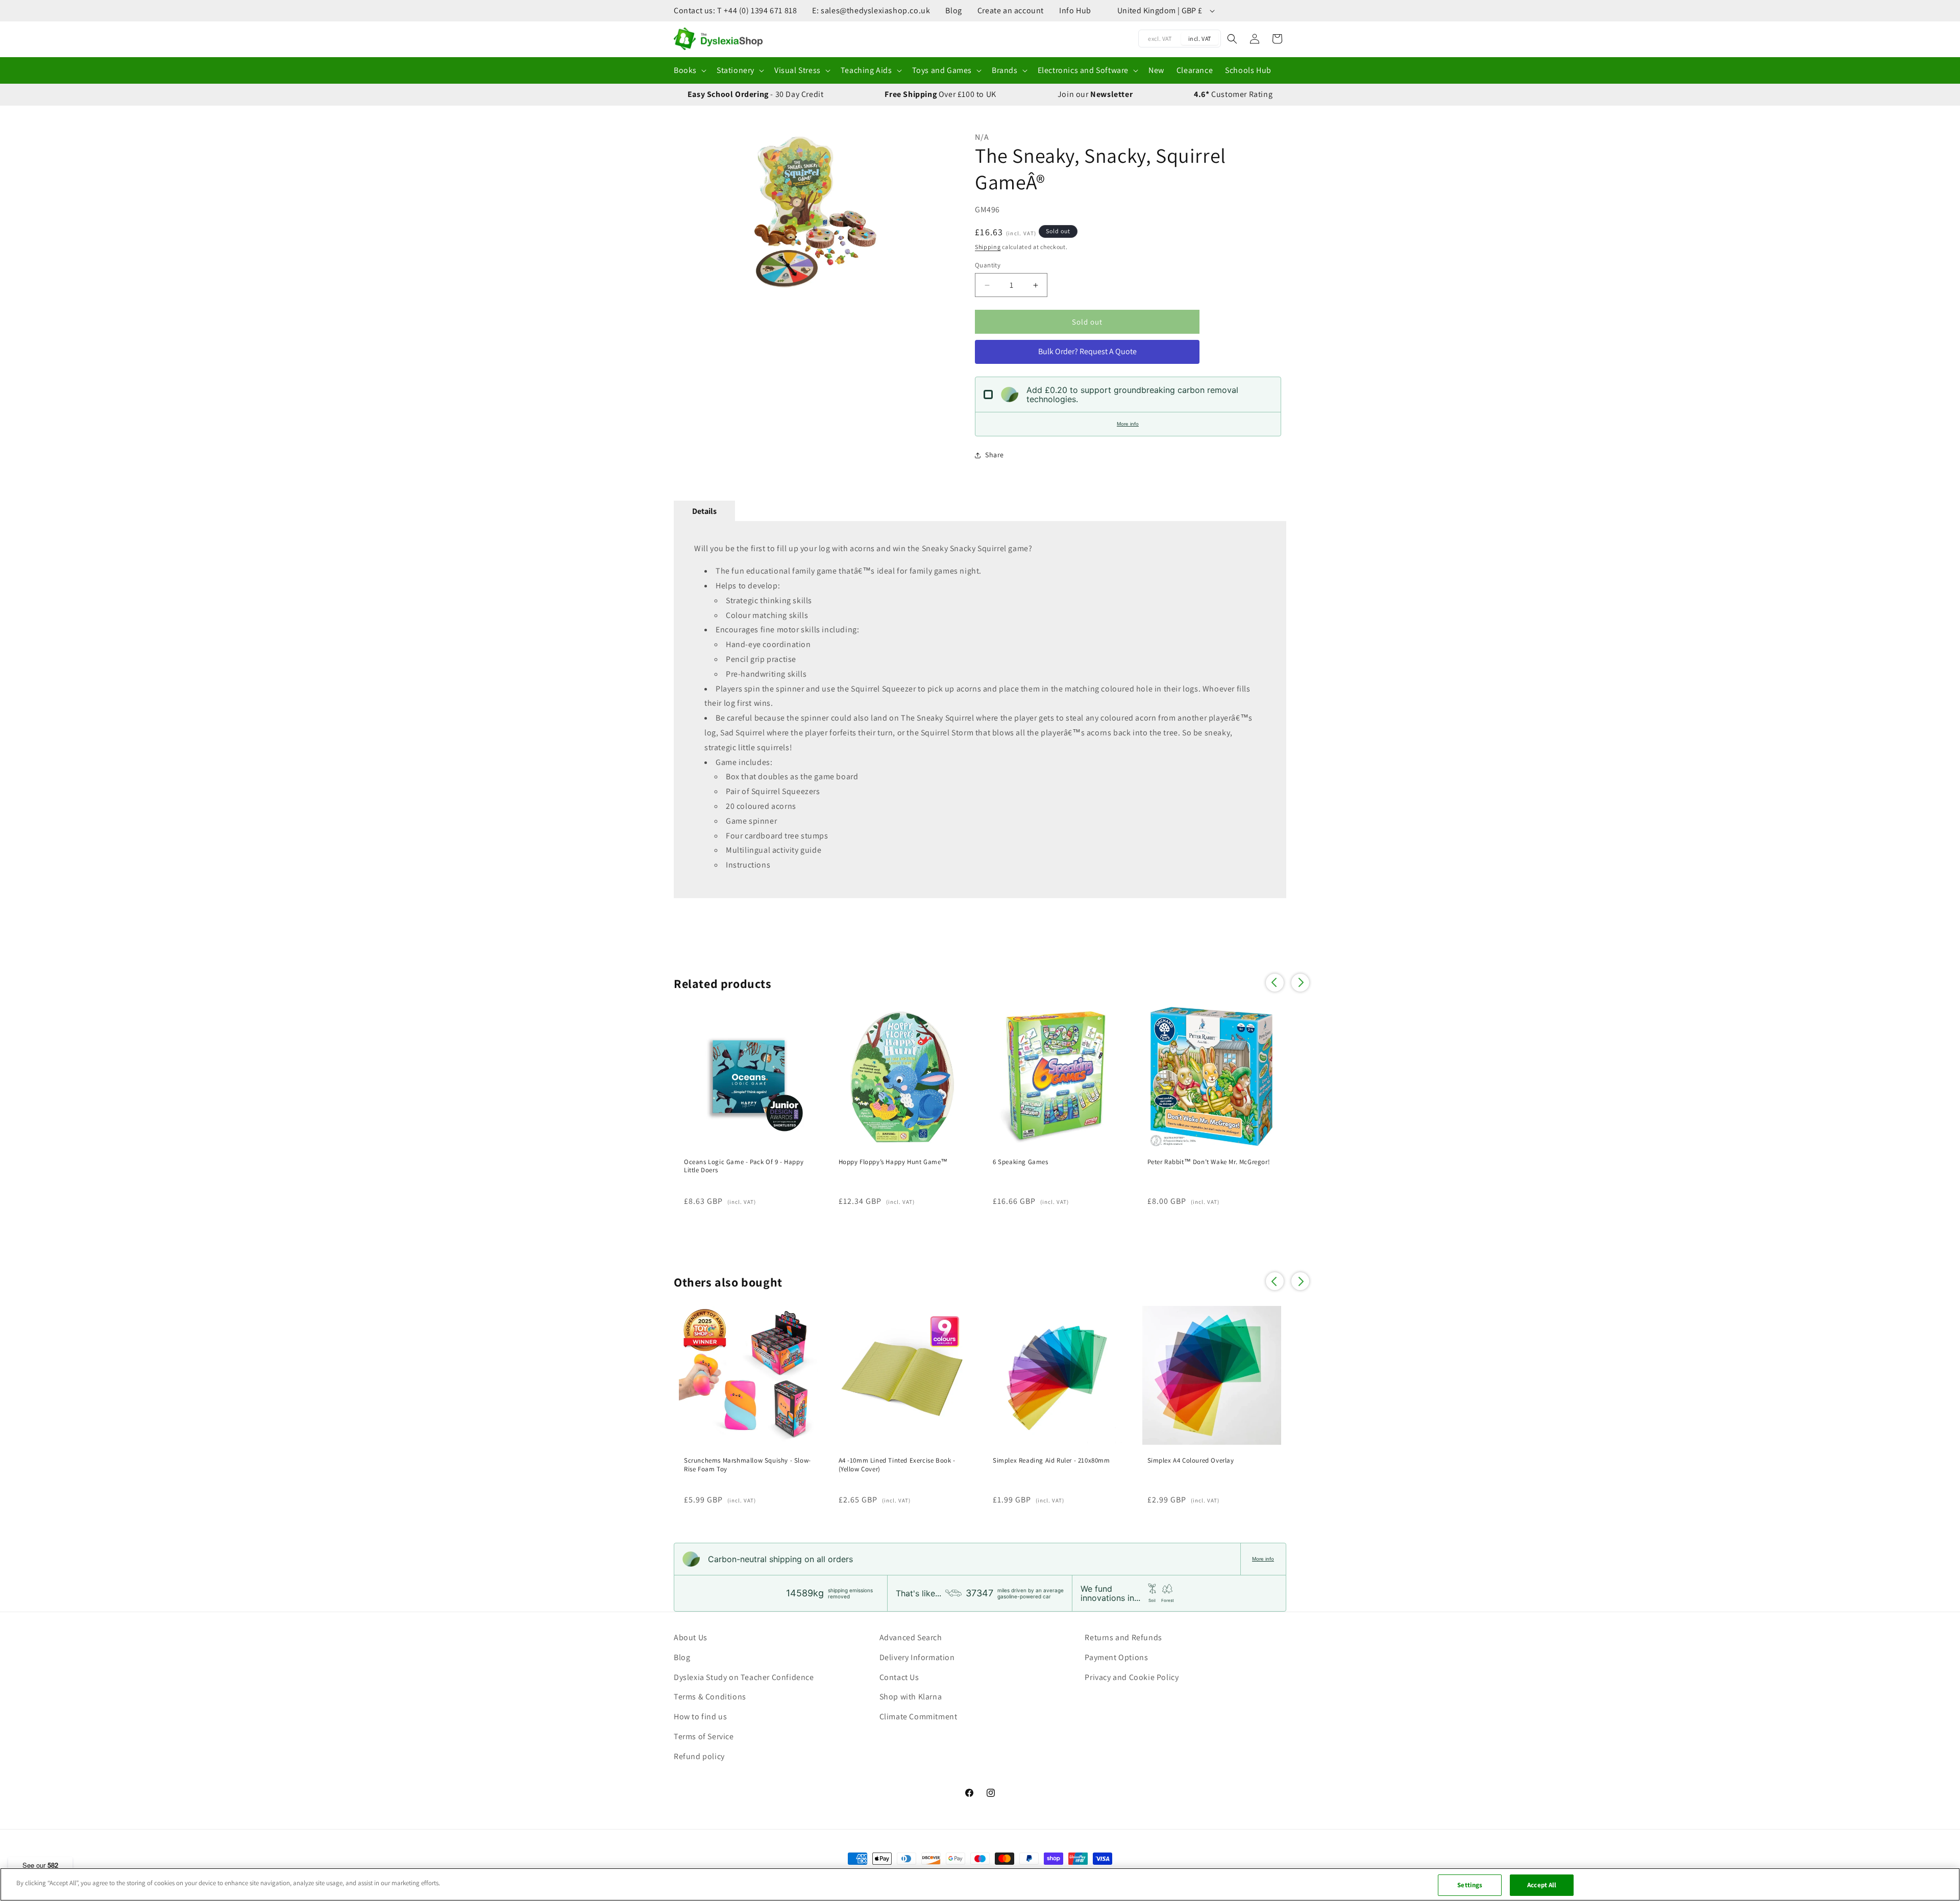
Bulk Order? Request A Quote (1087, 351)
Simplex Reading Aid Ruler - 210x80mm (1051, 1461)
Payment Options (1116, 1657)
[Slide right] (937, 212)
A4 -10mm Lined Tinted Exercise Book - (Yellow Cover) (897, 1465)
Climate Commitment (918, 1717)
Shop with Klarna (911, 1697)
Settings (1470, 1885)
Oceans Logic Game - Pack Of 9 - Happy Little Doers (744, 1166)
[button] (689, 71)
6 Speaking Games (1021, 1162)
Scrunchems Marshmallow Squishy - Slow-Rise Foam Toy (748, 1465)
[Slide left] (687, 212)
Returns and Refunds (1123, 1637)
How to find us (700, 1717)
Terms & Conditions (710, 1697)
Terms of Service (704, 1736)
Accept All (1542, 1885)
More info (1128, 424)
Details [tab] (704, 511)
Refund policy (699, 1756)
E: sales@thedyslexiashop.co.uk (871, 10)
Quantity (988, 265)
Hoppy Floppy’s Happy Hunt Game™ (893, 1162)
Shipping (988, 247)
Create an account (1011, 10)
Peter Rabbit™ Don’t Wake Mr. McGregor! (1209, 1162)
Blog (953, 10)
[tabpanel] (980, 710)
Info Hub (1075, 10)
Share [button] (995, 455)
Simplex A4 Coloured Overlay (1191, 1461)
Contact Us (899, 1677)
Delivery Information (917, 1657)
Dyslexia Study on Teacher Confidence (744, 1677)
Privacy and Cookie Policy (1132, 1677)
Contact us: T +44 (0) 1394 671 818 (735, 10)
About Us (691, 1637)
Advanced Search (911, 1637)
